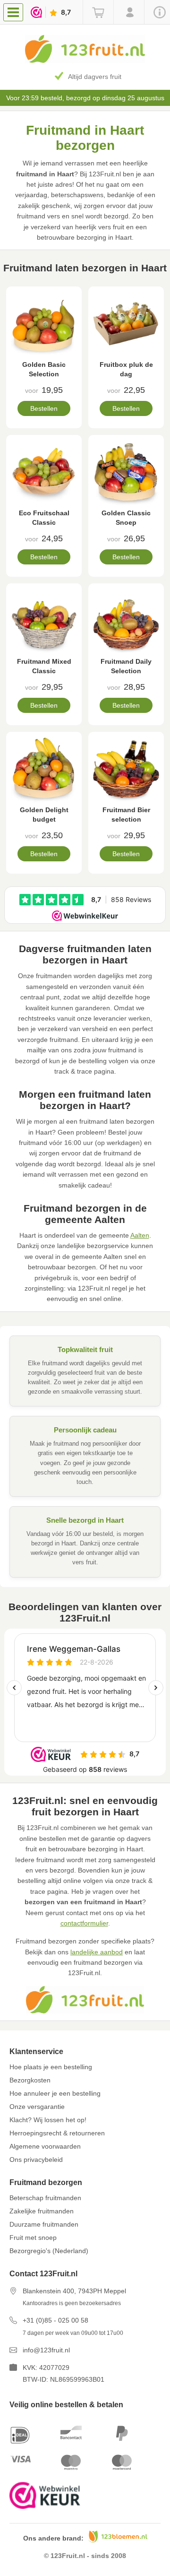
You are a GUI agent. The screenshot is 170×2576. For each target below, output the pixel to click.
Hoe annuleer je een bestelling (55, 2093)
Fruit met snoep (33, 2238)
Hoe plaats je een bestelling (51, 2067)
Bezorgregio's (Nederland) (49, 2251)
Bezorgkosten (30, 2080)
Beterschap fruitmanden (45, 2198)
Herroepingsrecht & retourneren (57, 2133)
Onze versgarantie (37, 2107)
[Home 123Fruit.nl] (85, 61)
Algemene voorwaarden (45, 2146)
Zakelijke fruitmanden (42, 2211)
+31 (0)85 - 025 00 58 (55, 2320)
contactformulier (84, 1923)
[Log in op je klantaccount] (129, 12)
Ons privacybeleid (36, 2160)
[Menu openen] (13, 12)
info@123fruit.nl (46, 2350)
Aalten (140, 1235)
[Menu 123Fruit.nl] (15, 12)
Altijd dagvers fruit (95, 77)
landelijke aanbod (97, 1952)
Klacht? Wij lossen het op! (48, 2120)
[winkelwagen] (98, 12)
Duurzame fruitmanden (44, 2224)
